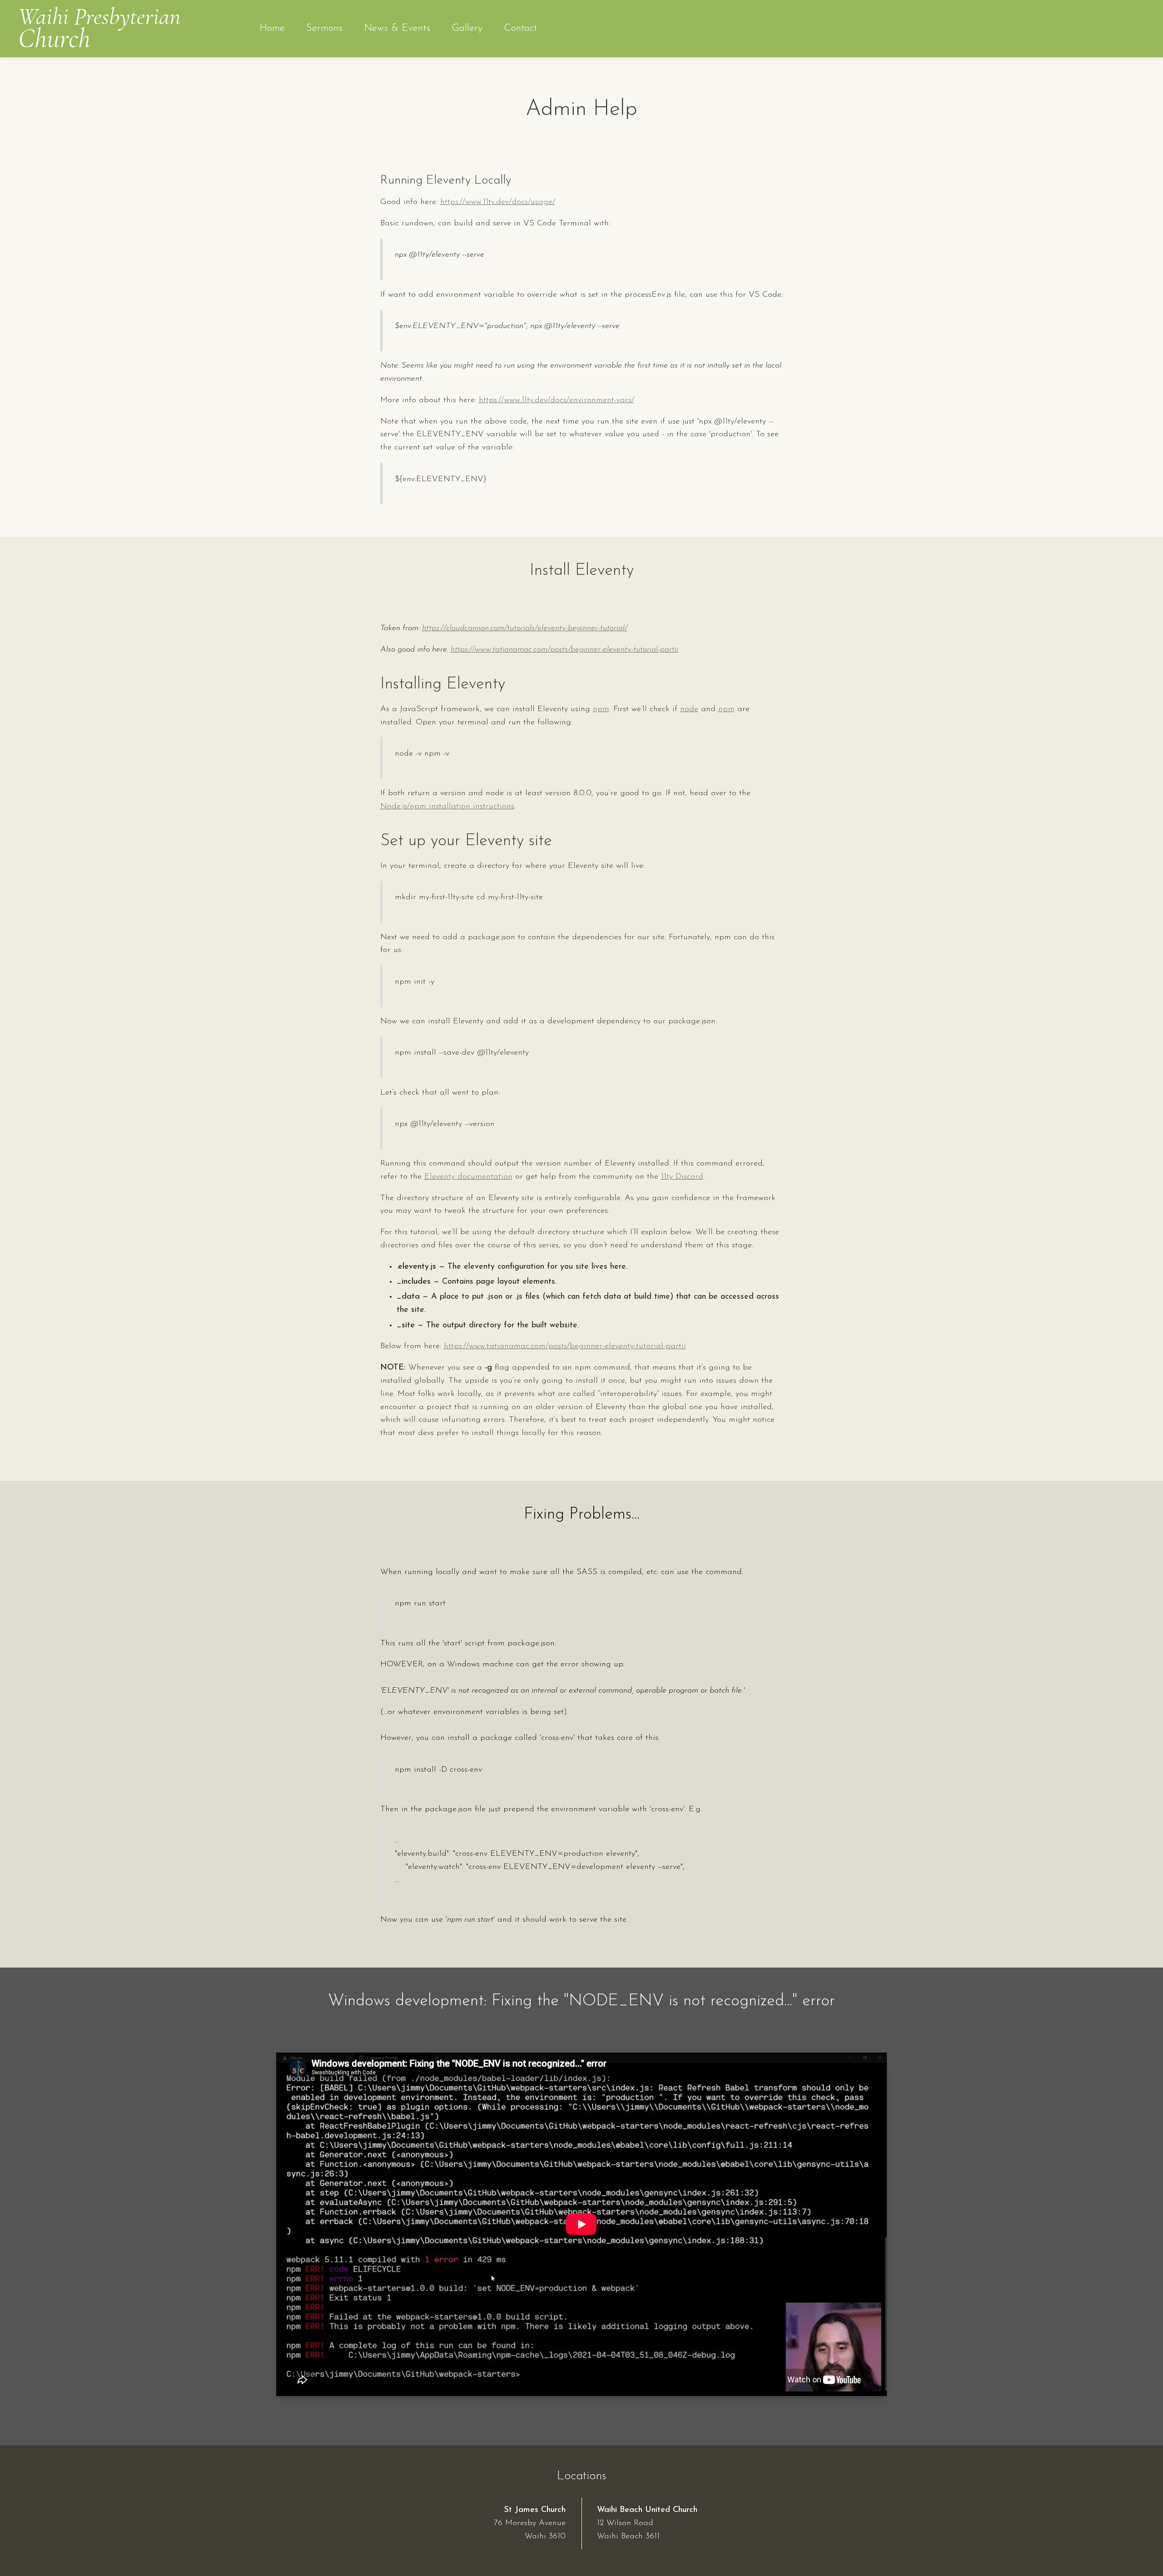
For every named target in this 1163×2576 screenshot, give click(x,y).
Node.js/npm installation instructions (447, 807)
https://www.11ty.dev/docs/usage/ (498, 202)
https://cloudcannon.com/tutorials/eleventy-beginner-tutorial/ (525, 628)
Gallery (467, 28)
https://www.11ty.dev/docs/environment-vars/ (557, 400)
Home (272, 28)
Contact (520, 28)
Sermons (324, 28)
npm (601, 709)
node (689, 709)
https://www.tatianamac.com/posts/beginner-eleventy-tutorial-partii (564, 650)
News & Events (397, 28)
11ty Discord (682, 1177)
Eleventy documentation (468, 1177)
